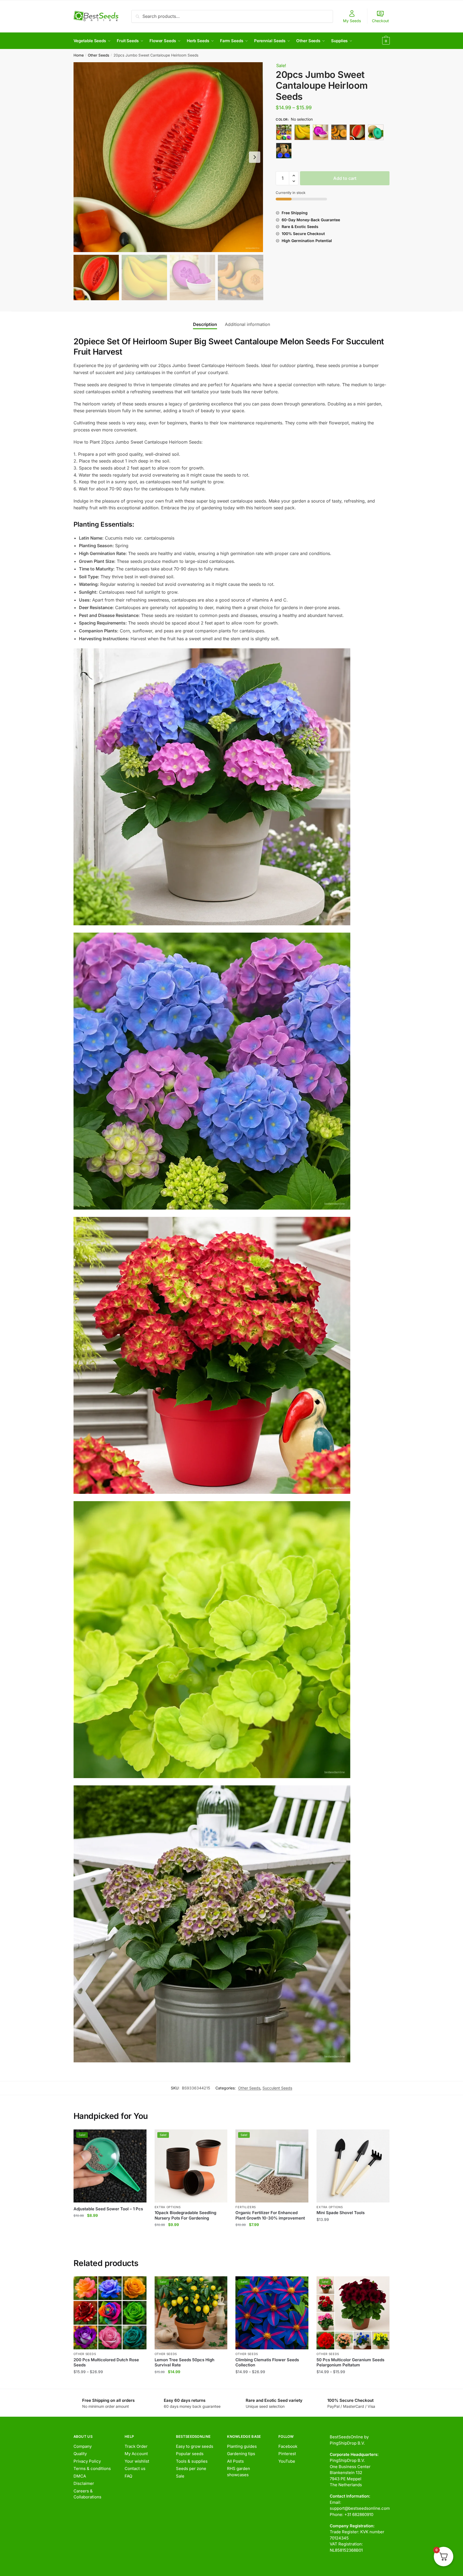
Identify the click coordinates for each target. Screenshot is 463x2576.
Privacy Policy (87, 2461)
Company (83, 2446)
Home (79, 55)
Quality (80, 2454)
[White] (376, 132)
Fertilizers (246, 2207)
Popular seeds (190, 2454)
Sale (180, 2476)
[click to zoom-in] (168, 157)
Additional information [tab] (247, 324)
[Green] (302, 132)
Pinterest (287, 2454)
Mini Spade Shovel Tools (341, 2213)
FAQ (128, 2476)
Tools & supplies (192, 2461)
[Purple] (339, 132)
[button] (255, 157)
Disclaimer (84, 2483)
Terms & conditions (92, 2468)
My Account (136, 2454)
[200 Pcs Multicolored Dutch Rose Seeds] (110, 2313)
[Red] (357, 132)
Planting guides (242, 2446)
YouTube (287, 2461)
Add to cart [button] (110, 2236)
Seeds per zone (191, 2468)
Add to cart (345, 178)
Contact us (135, 2468)
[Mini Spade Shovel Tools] (353, 2166)
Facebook (288, 2446)
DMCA (80, 2476)
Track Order (136, 2446)
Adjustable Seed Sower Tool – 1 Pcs (108, 2209)
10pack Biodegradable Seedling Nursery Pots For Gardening (185, 2215)
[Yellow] (284, 151)
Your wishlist (137, 2461)
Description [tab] (205, 324)
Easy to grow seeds (195, 2446)
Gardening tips (241, 2454)
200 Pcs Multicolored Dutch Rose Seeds (106, 2362)
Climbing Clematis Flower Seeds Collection (267, 2362)
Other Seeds (99, 55)
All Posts (235, 2461)
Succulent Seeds (277, 2088)
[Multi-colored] (321, 132)
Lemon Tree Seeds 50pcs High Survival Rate (184, 2362)
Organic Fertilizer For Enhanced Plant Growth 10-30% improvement (270, 2215)
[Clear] (284, 132)
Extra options (168, 2207)
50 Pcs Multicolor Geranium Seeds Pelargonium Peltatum (350, 2362)
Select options (110, 2382)
